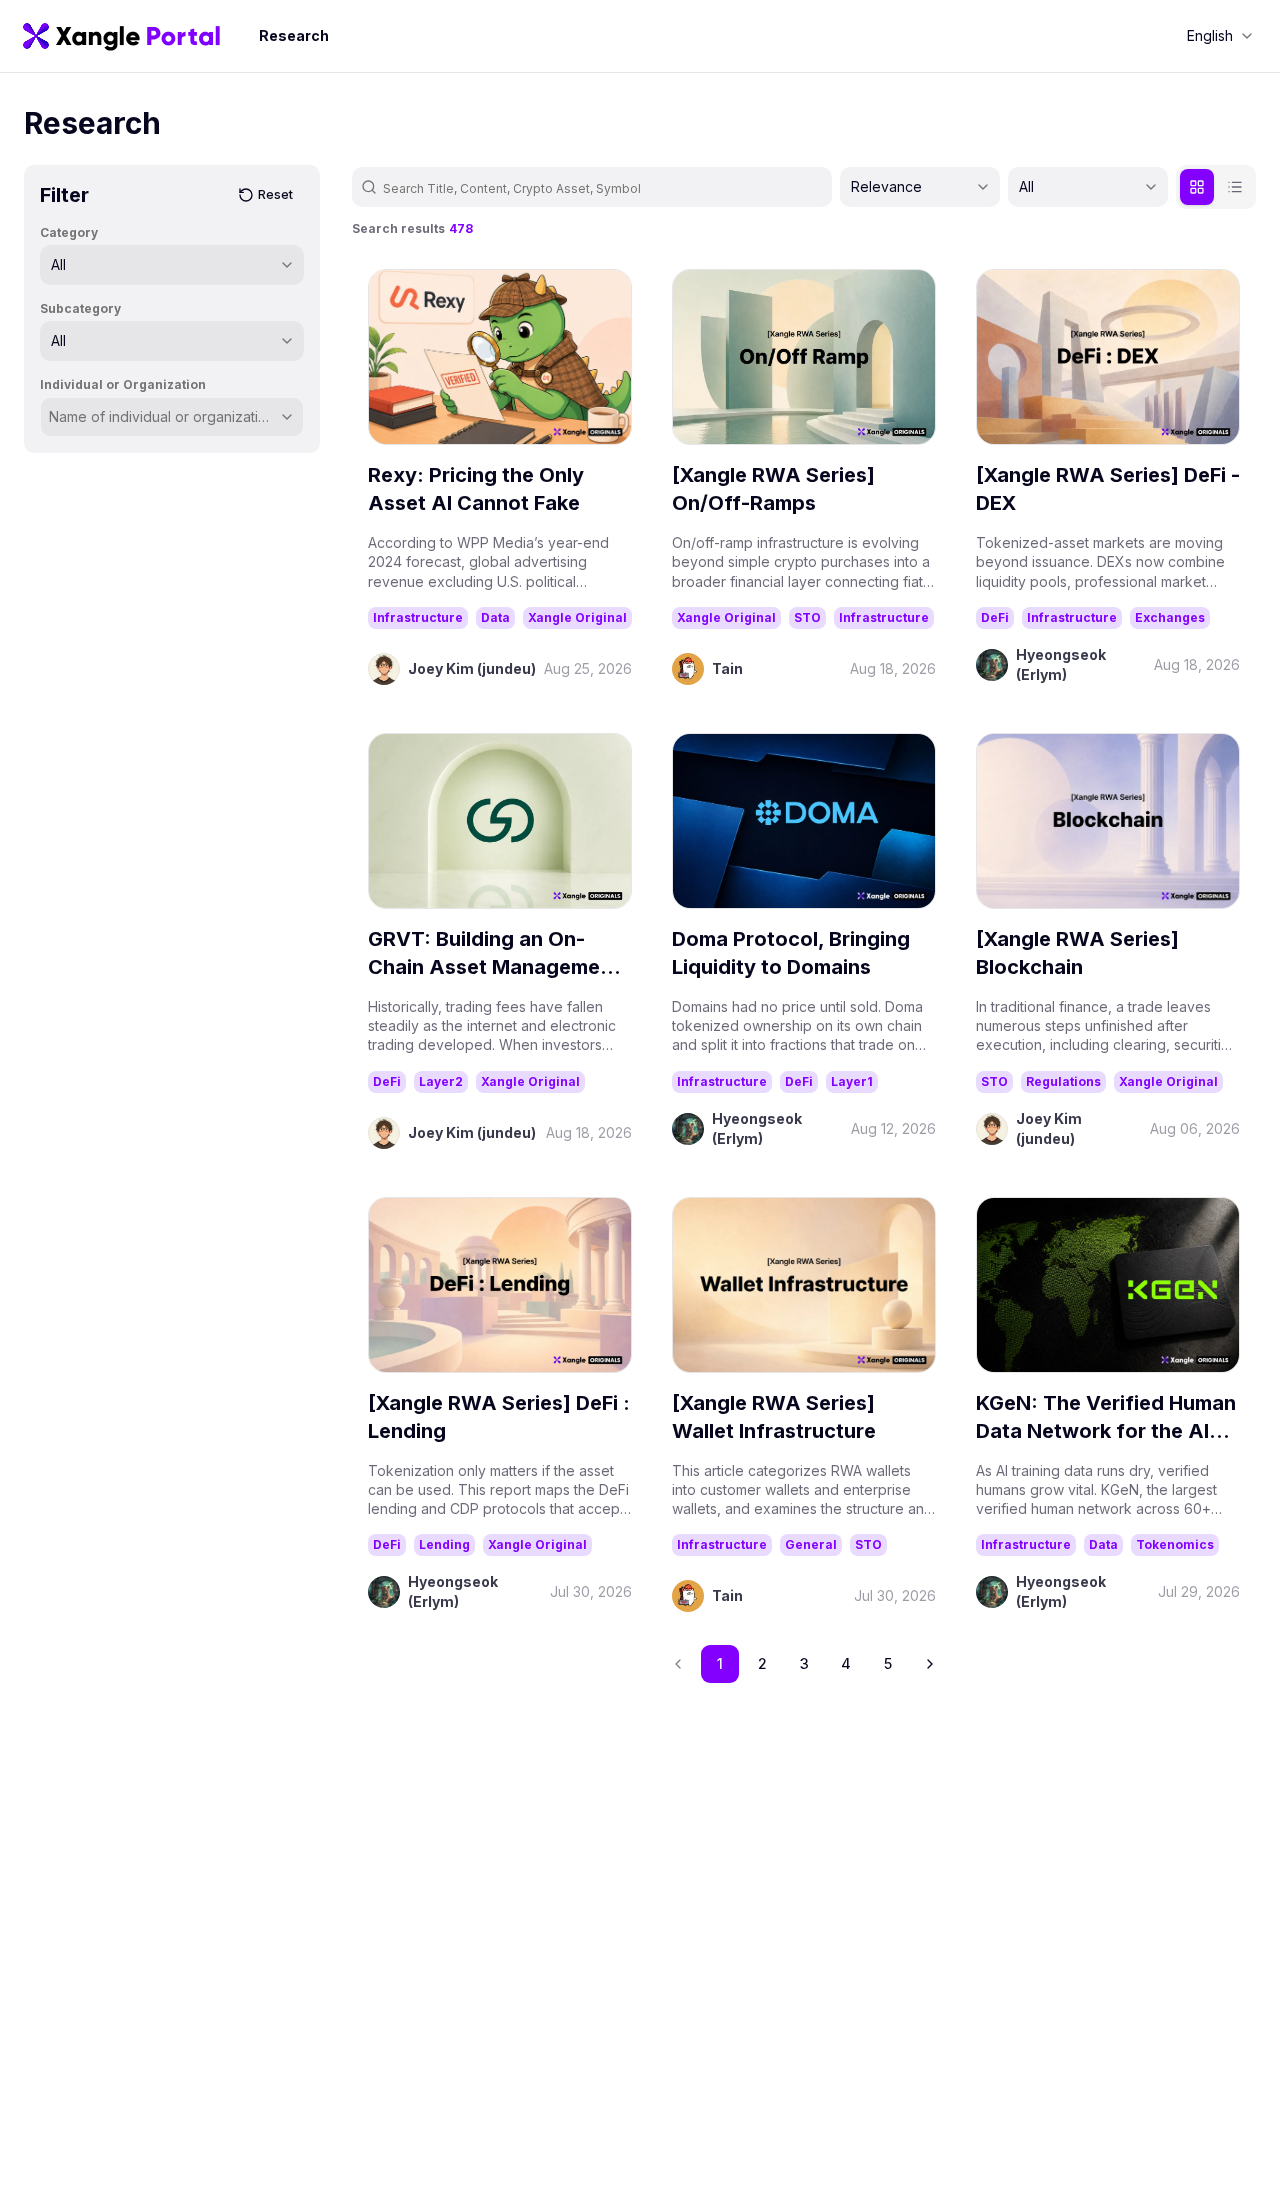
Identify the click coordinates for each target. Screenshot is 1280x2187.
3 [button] (804, 1663)
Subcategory (80, 308)
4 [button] (846, 1663)
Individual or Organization (123, 384)
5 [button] (888, 1663)
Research (294, 35)
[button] (930, 1664)
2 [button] (762, 1663)
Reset (275, 194)
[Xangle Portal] (121, 36)
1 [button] (720, 1663)
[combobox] (1220, 36)
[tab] (1197, 187)
